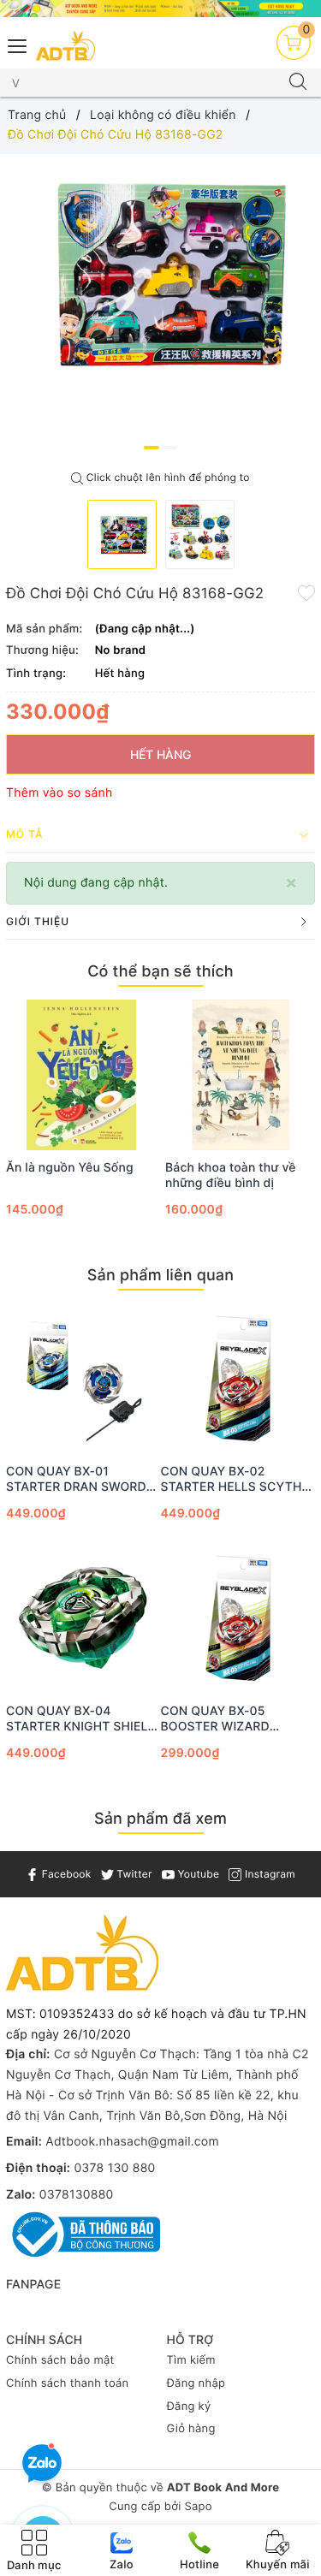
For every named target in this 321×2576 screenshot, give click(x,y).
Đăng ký (189, 2407)
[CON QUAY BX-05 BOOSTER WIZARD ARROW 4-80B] (238, 1618)
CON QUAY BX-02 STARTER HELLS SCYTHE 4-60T (235, 1480)
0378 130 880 (114, 2168)
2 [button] (169, 448)
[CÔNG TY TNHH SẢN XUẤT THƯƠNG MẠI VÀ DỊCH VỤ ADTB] (65, 46)
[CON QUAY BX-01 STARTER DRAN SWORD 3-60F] (83, 1379)
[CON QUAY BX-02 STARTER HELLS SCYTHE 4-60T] (238, 1379)
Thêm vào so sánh (59, 793)
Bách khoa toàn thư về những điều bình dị (231, 1175)
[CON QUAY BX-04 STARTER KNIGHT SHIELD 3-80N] (83, 1618)
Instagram (268, 1874)
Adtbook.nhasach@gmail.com (132, 2142)
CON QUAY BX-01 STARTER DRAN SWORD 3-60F (76, 1480)
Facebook (65, 1874)
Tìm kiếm (191, 2360)
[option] (160, 270)
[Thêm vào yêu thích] (306, 592)
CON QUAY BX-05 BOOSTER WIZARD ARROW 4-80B (215, 1719)
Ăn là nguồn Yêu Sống (70, 1168)
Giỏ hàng (191, 2429)
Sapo (198, 2507)
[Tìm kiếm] (298, 83)
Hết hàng (160, 754)
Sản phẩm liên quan (160, 1276)
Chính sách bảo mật (60, 2360)
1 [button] (152, 448)
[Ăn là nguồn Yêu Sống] (81, 1075)
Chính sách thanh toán (67, 2383)
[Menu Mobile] (18, 44)
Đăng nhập (196, 2383)
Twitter (133, 1874)
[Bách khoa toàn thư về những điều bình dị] (241, 1075)
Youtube (197, 1874)
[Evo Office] (160, 9)
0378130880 (77, 2195)
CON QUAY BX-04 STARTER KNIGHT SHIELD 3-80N (81, 1719)
